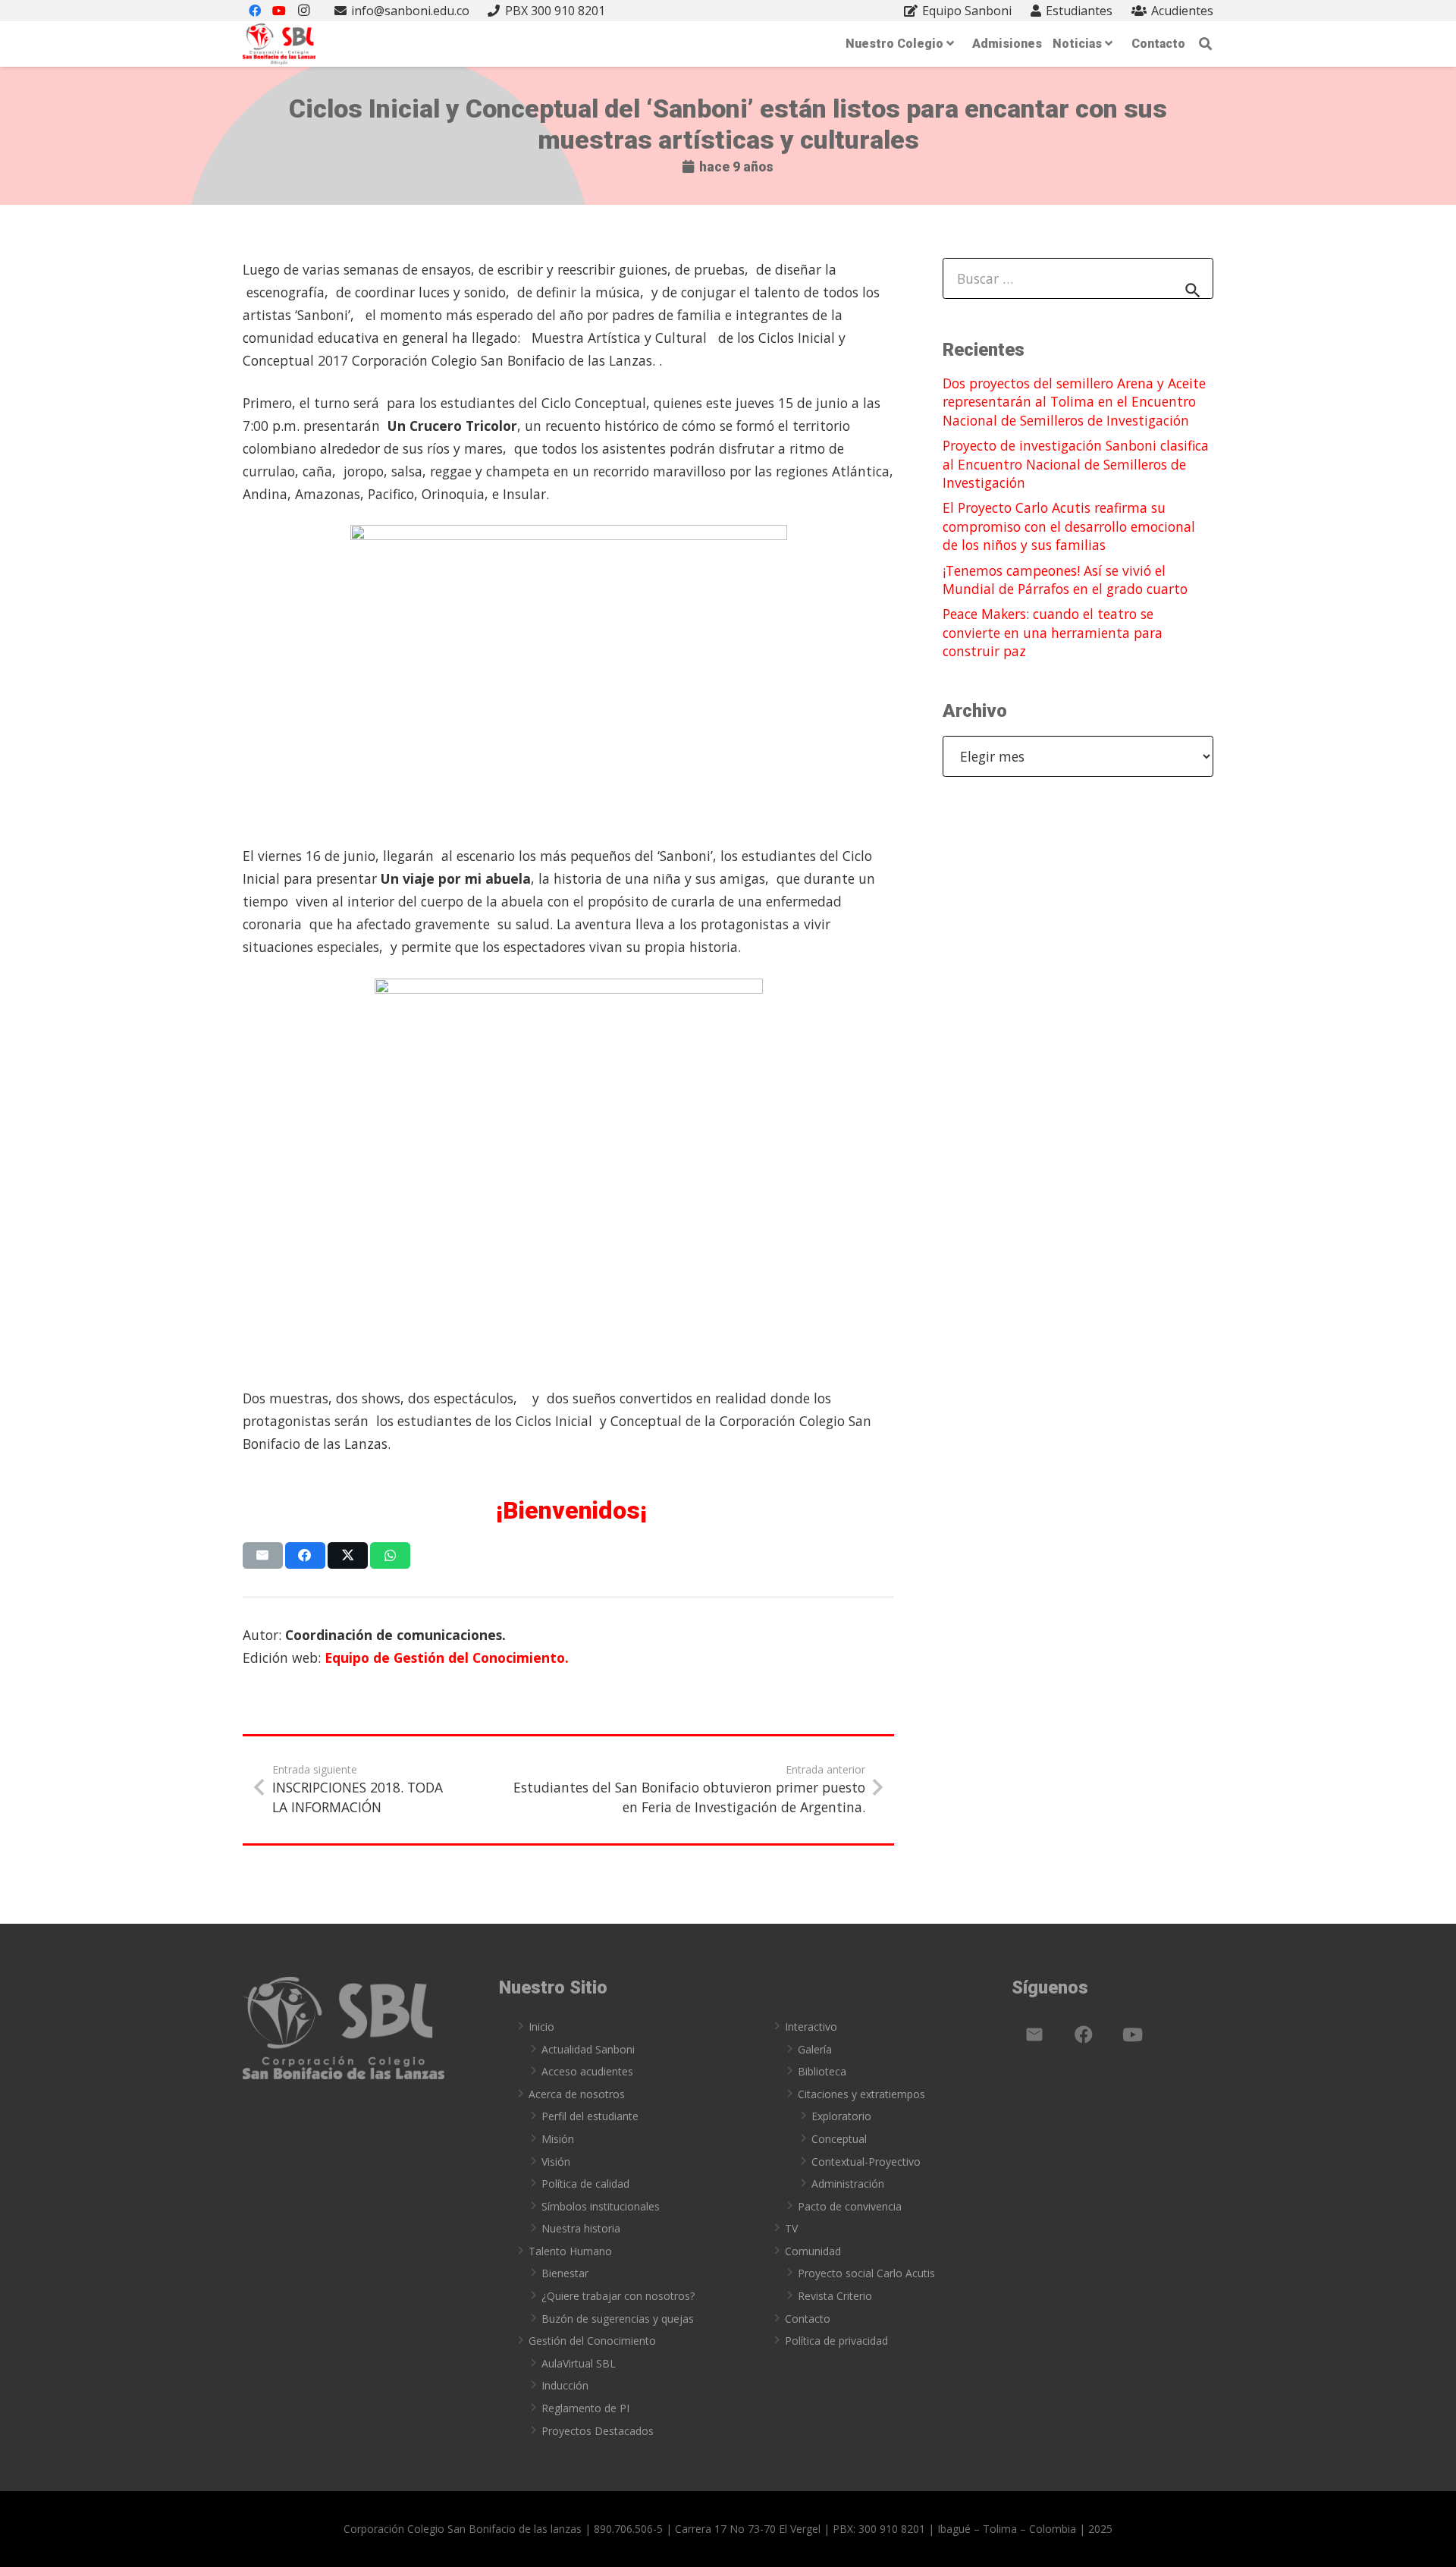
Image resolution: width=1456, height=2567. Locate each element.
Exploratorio (841, 2116)
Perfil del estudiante (590, 2116)
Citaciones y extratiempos (861, 2094)
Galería (815, 2049)
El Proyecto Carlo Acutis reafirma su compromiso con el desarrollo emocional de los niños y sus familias (1069, 526)
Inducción (565, 2385)
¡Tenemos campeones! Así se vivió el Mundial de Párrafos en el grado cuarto (1065, 580)
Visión (556, 2162)
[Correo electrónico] (1034, 2034)
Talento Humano (570, 2251)
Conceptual (839, 2139)
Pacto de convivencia (850, 2206)
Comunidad (813, 2251)
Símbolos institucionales (601, 2206)
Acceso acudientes (587, 2071)
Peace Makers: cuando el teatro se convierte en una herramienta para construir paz (1053, 632)
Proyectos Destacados (598, 2431)
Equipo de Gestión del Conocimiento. (447, 1657)
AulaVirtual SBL (579, 2363)
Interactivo (811, 2027)
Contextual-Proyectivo (866, 2162)
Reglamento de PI (585, 2408)
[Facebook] (1084, 2034)
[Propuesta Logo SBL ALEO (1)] (279, 44)
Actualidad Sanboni (588, 2049)
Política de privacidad (836, 2341)
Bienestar (565, 2273)
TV (791, 2228)
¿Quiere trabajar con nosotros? (618, 2296)
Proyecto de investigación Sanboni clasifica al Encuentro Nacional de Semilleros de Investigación (1076, 464)
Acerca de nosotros (577, 2094)
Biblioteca (822, 2071)
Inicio (541, 2027)
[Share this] (305, 1555)
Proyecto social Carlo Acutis (866, 2273)
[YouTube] (1133, 2034)
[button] (1205, 44)
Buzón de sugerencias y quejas (618, 2319)
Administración (848, 2184)
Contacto (808, 2319)
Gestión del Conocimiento (592, 2341)
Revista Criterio (835, 2296)
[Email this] (263, 1555)
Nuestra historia (581, 2228)
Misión (558, 2139)
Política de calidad (585, 2184)
